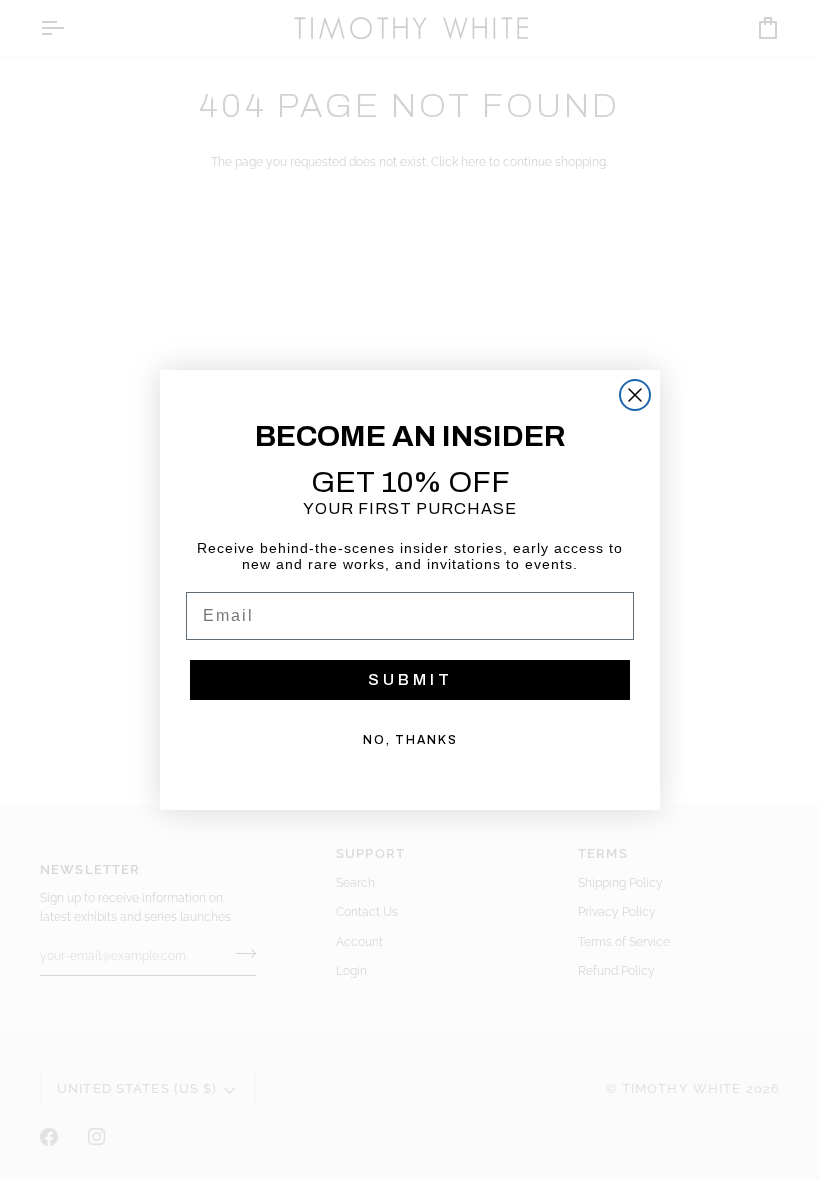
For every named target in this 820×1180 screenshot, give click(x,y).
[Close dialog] (635, 395)
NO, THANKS (410, 740)
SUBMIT (410, 679)
